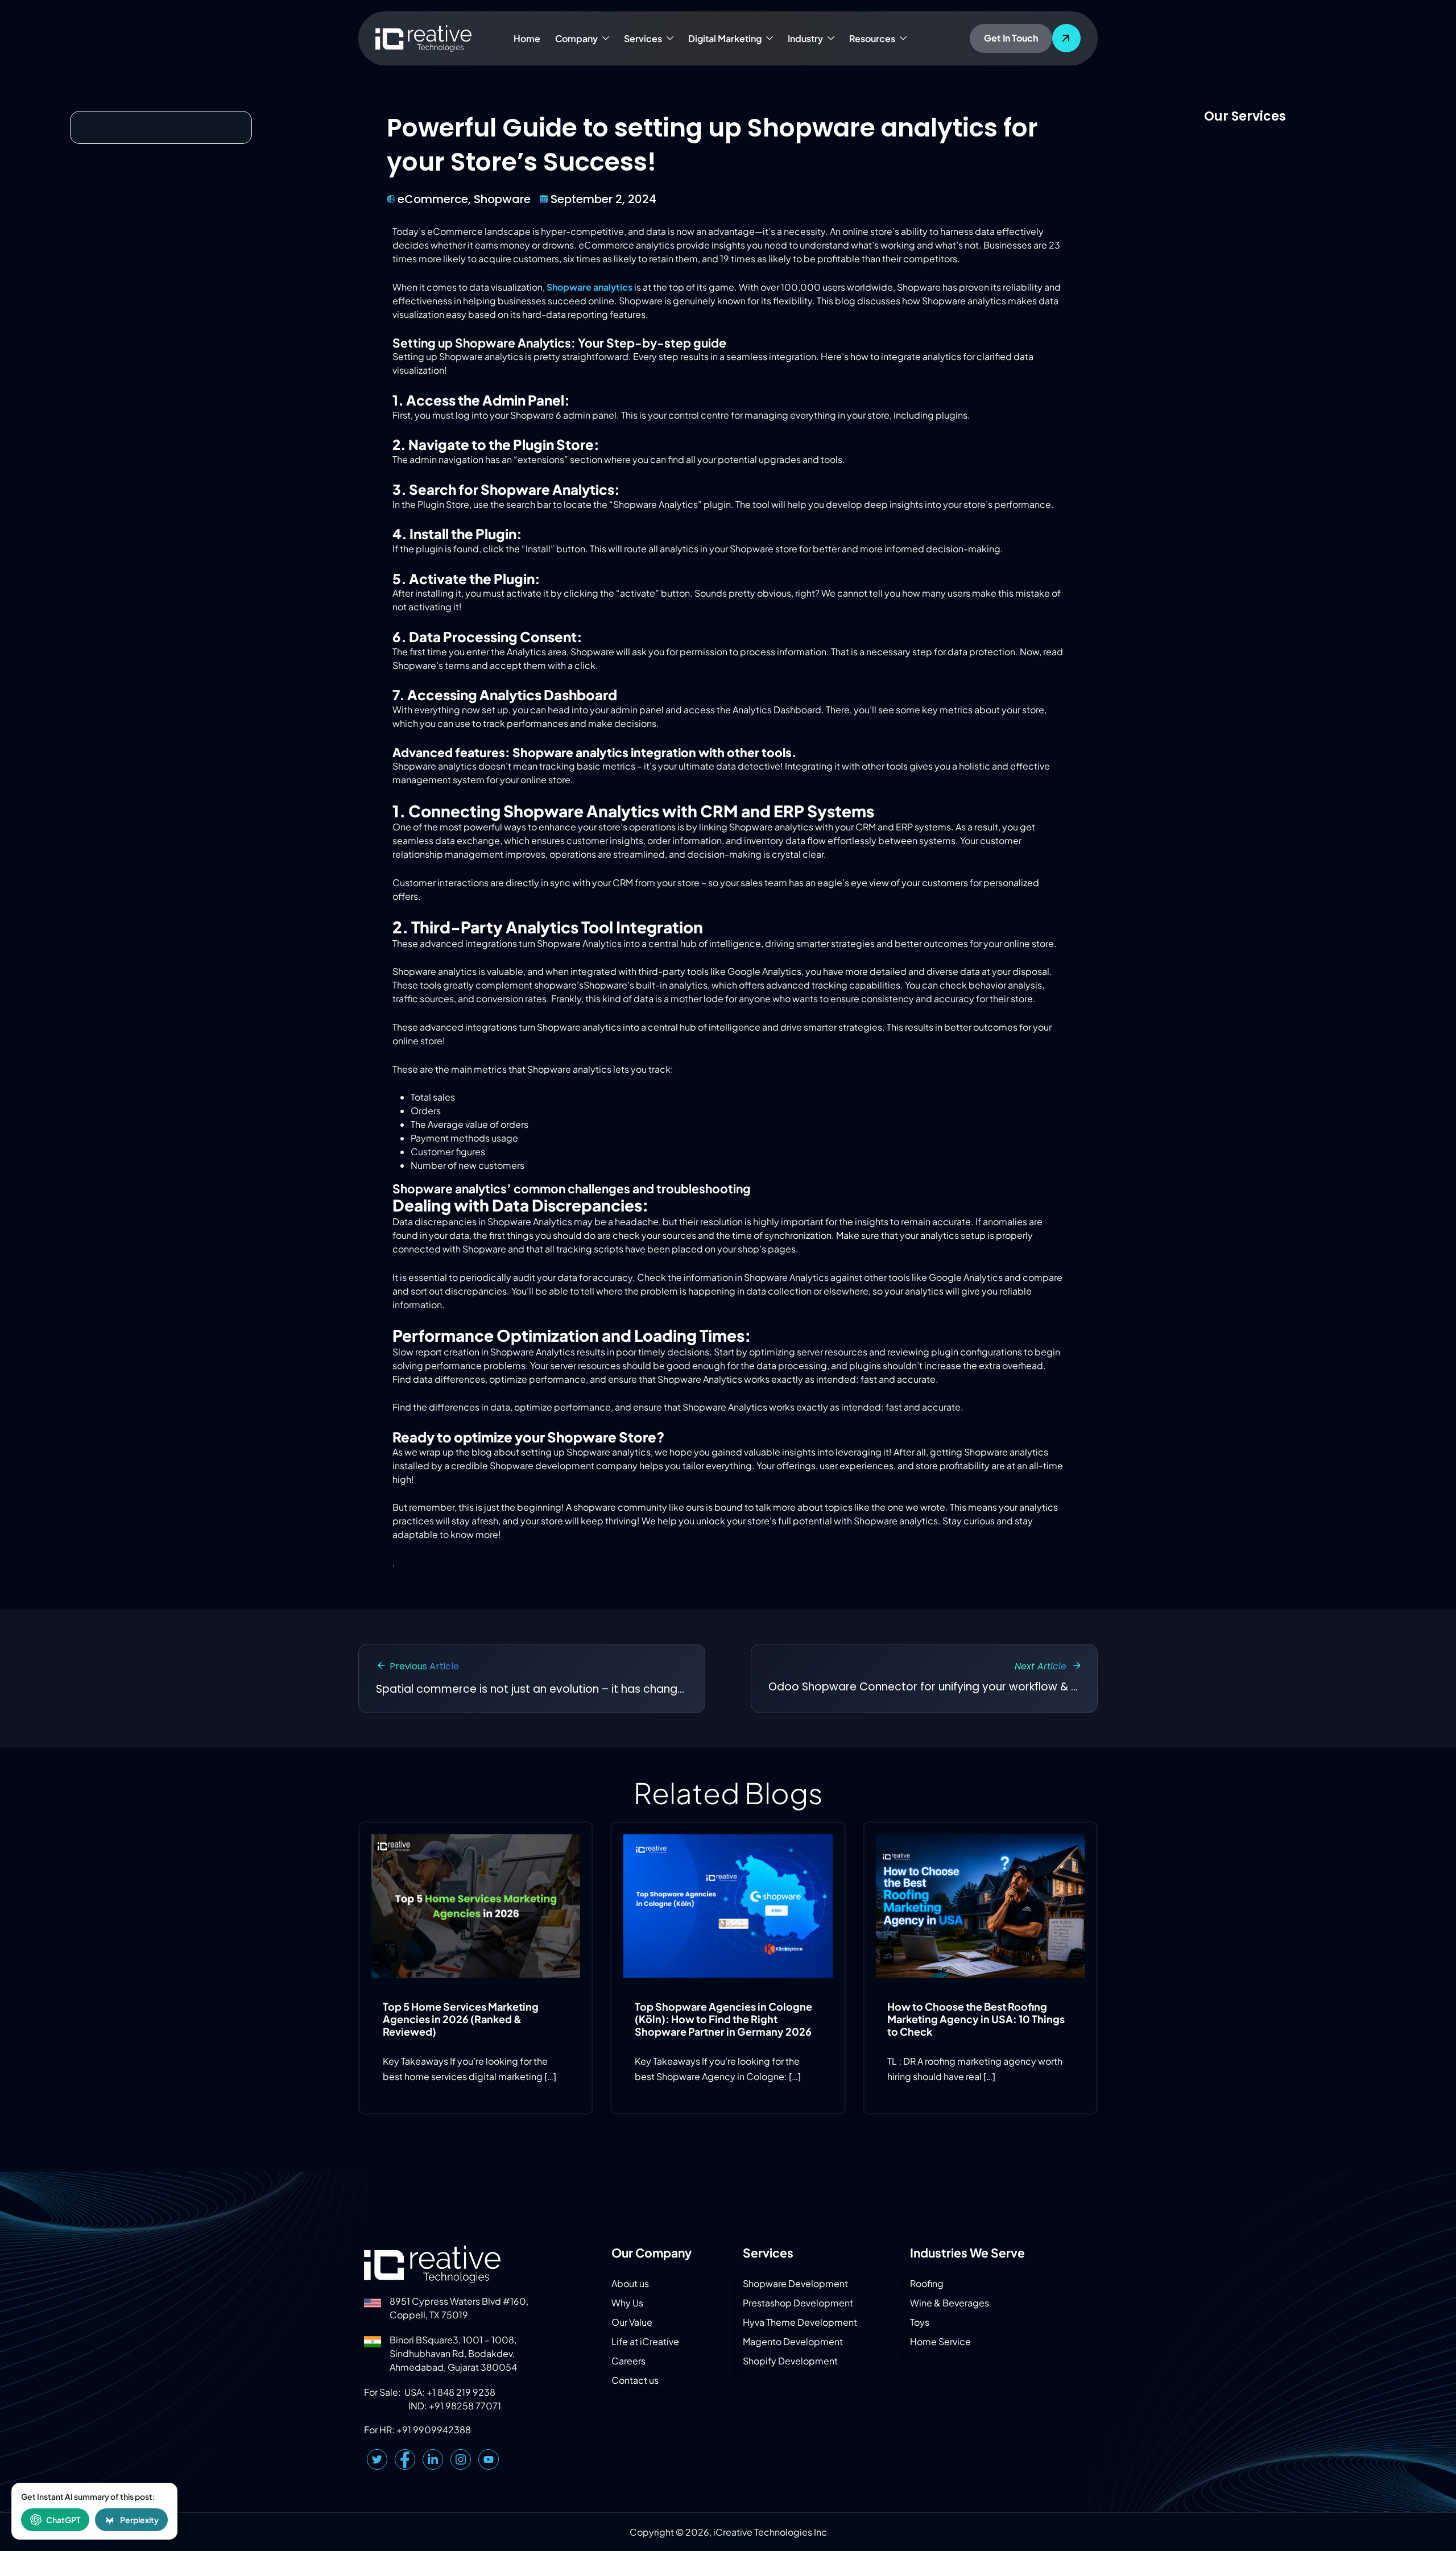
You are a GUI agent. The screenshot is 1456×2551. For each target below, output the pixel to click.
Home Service (940, 2341)
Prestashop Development (798, 2303)
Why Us (627, 2303)
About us (630, 2283)
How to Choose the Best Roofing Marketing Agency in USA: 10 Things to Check (976, 2019)
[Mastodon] (489, 2459)
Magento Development (793, 2341)
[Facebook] (405, 2459)
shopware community (620, 1507)
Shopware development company (564, 1465)
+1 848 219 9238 (461, 2392)
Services (643, 38)
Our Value (632, 2322)
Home (527, 38)
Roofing (927, 2283)
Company (576, 38)
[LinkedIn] (433, 2459)
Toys (920, 2322)
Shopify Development (790, 2361)
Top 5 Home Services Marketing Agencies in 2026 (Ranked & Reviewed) (461, 2019)
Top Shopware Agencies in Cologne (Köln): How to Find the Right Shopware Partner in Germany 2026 (723, 2019)
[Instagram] (461, 2459)
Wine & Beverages (950, 2303)
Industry (805, 38)
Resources (872, 38)
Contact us (635, 2380)
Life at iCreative (645, 2341)
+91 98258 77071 (465, 2406)
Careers (628, 2361)
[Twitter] (377, 2459)
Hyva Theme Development (800, 2322)
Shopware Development (795, 2283)
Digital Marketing (725, 38)
